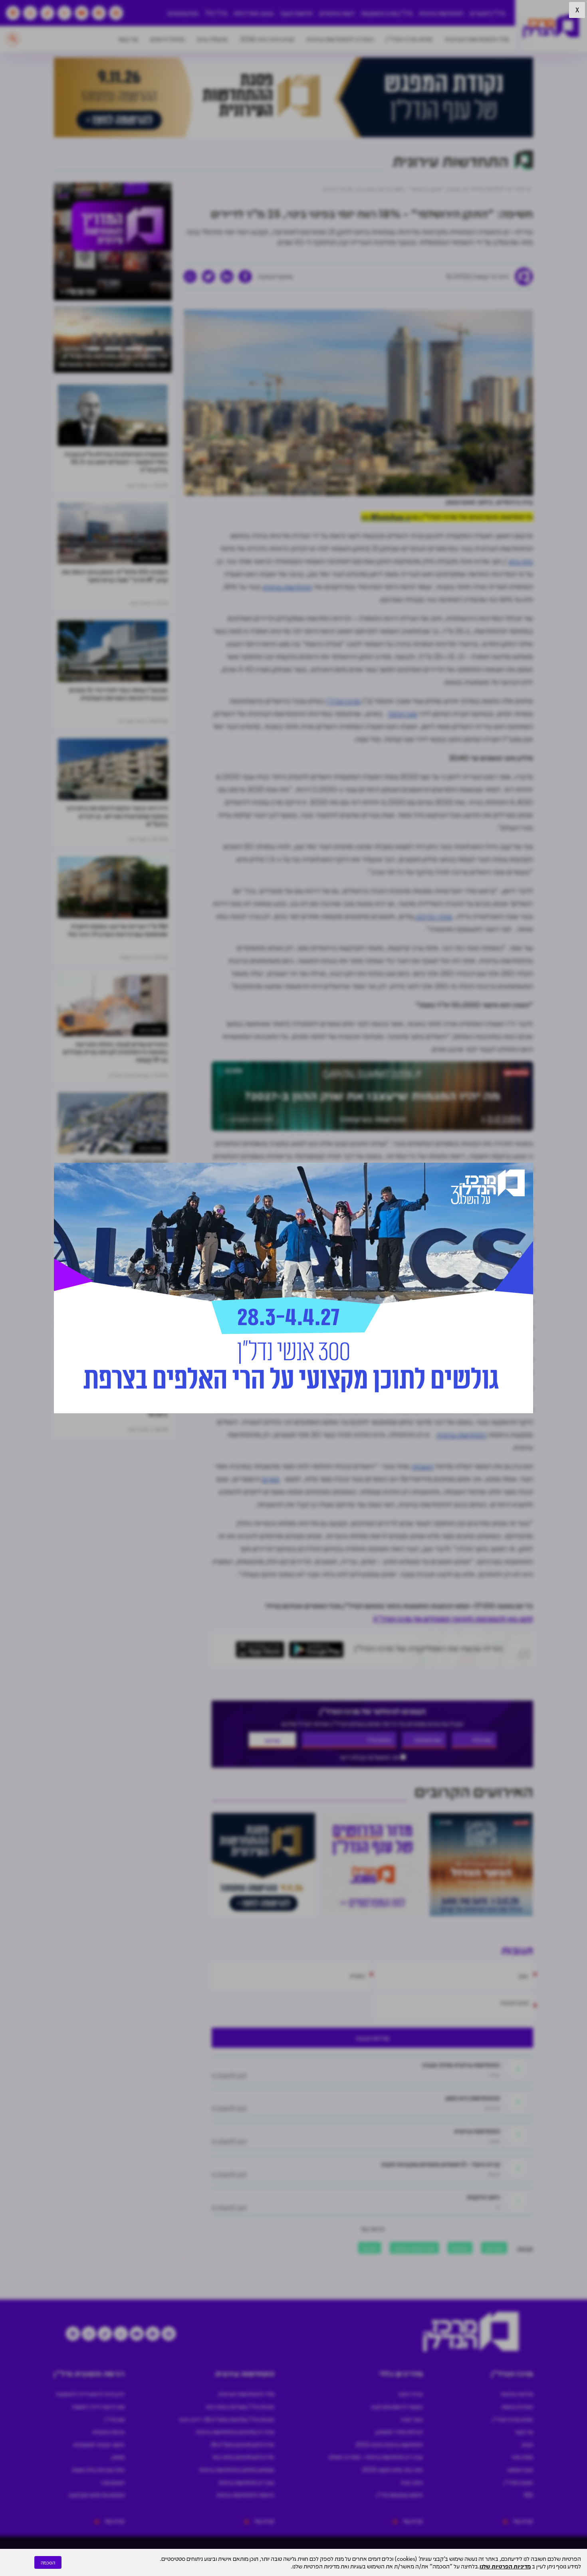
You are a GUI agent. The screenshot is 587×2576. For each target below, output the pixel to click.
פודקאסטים (183, 13)
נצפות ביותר (150, 440)
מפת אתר (522, 2457)
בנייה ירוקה (411, 2394)
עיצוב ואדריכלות (254, 13)
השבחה (422, 1466)
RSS (529, 2495)
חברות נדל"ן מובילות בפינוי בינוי (240, 2406)
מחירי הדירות (433, 916)
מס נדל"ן (115, 2419)
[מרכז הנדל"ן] (551, 26)
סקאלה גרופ (212, 39)
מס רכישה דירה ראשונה (98, 2406)
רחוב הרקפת (483, 2197)
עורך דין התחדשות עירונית (246, 2482)
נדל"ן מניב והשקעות (387, 13)
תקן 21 (370, 2248)
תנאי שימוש (520, 2469)
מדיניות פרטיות (517, 2394)
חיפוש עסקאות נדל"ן (400, 2495)
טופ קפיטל (403, 713)
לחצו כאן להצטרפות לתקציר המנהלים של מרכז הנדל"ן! (453, 1618)
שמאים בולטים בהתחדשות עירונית (237, 2469)
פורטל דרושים (168, 39)
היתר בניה (412, 2482)
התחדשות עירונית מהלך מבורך (461, 2065)
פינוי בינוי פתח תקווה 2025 (392, 2469)
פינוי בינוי (521, 561)
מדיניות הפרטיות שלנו (505, 2566)
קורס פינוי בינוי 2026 (267, 39)
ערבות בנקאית (108, 2432)
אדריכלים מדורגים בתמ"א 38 (242, 2444)
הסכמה (48, 2562)
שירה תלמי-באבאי (414, 2248)
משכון (118, 2457)
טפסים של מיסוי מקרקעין (97, 2495)
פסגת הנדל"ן (519, 2482)
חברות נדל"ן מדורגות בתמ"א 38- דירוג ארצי (227, 2419)
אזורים (271, 1479)
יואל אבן (494, 2248)
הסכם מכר (113, 2482)
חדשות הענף (296, 13)
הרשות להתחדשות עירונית (245, 2495)
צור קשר (128, 39)
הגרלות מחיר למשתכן (399, 2432)
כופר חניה (412, 2419)
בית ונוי (155, 675)
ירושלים (460, 2248)
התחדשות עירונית (441, 13)
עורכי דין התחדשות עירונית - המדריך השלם (376, 2457)
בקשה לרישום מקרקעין (397, 2406)
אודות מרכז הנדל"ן (409, 39)
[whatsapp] (190, 277)
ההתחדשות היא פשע (473, 2098)
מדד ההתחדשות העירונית (477, 39)
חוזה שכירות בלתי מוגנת (98, 2469)
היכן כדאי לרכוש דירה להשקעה (90, 2394)
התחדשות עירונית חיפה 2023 (389, 2444)
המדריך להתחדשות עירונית (340, 39)
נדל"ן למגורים (488, 13)
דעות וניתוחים (337, 13)
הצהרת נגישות (517, 2406)
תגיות (527, 2444)
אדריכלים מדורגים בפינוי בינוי (243, 2457)
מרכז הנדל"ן (343, 701)
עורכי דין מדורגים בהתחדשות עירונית (235, 2432)
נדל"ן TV (216, 13)
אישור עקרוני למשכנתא (99, 2444)
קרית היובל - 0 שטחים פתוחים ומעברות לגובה (440, 2164)
